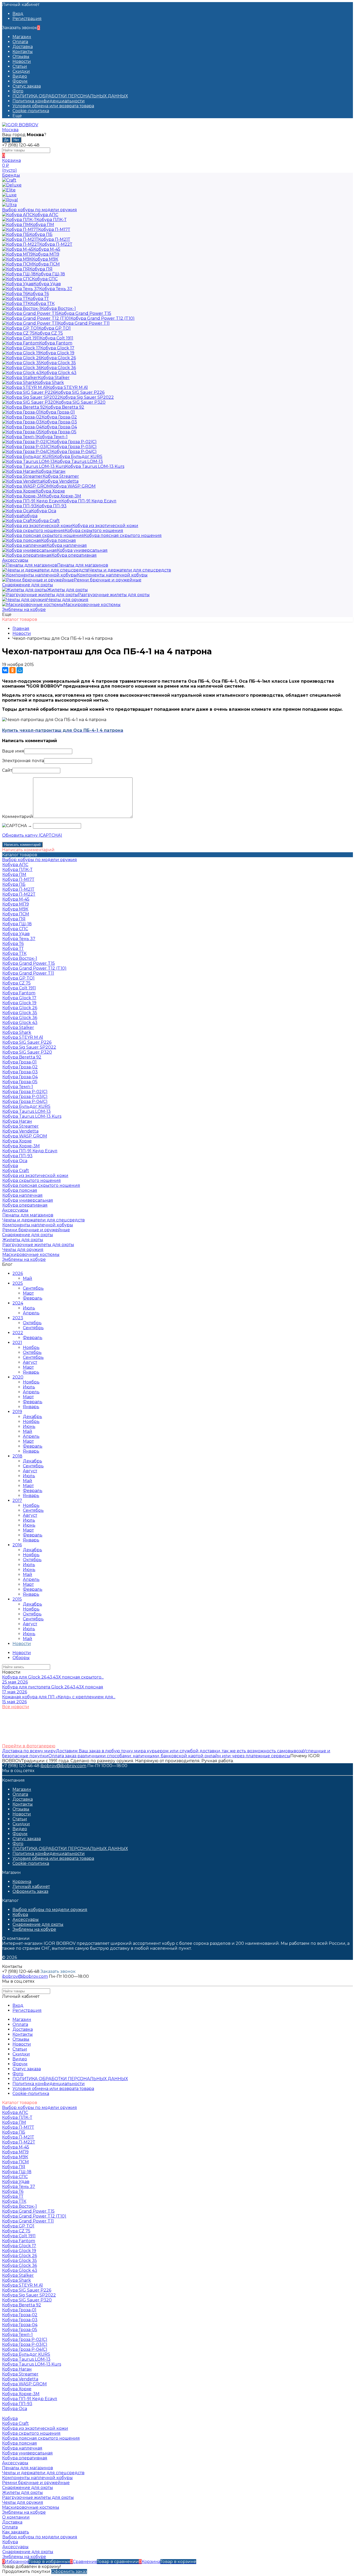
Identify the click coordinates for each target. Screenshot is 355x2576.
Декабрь (32, 1417)
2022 (18, 1333)
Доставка (23, 47)
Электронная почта (23, 761)
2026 (18, 1273)
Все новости (16, 1707)
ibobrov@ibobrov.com (63, 1766)
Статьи (20, 66)
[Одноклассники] (12, 670)
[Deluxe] (12, 185)
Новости (22, 61)
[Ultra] (9, 205)
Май (28, 1278)
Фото (18, 91)
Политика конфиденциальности (49, 101)
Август (30, 1362)
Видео (20, 76)
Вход (18, 14)
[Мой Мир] (20, 670)
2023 (18, 1318)
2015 (17, 1599)
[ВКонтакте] (5, 670)
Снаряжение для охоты (38, 1924)
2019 (17, 1412)
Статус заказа (27, 86)
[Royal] (10, 200)
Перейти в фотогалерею (29, 1746)
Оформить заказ (30, 1891)
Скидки (21, 71)
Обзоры (21, 1658)
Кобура (20, 1915)
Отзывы (21, 56)
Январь (31, 1372)
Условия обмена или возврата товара (53, 106)
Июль (29, 1308)
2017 (17, 1500)
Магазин (22, 37)
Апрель (31, 1313)
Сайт (7, 770)
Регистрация (27, 19)
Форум (20, 81)
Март (28, 1293)
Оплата (20, 42)
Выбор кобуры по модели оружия (50, 1910)
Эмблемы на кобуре (34, 1929)
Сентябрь (33, 1288)
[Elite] (9, 190)
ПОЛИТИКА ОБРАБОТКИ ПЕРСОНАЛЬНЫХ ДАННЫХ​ (70, 96)
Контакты (23, 52)
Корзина (22, 1882)
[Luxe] (9, 195)
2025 (18, 1283)
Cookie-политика (31, 111)
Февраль (33, 1298)
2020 (18, 1377)
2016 (17, 1545)
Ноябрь (31, 1347)
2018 (17, 1456)
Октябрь (32, 1323)
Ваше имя (13, 751)
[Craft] (9, 180)
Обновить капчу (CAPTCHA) (32, 835)
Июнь (29, 1426)
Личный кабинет (31, 1886)
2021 (17, 1343)
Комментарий (18, 817)
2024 (18, 1303)
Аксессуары (26, 1919)
